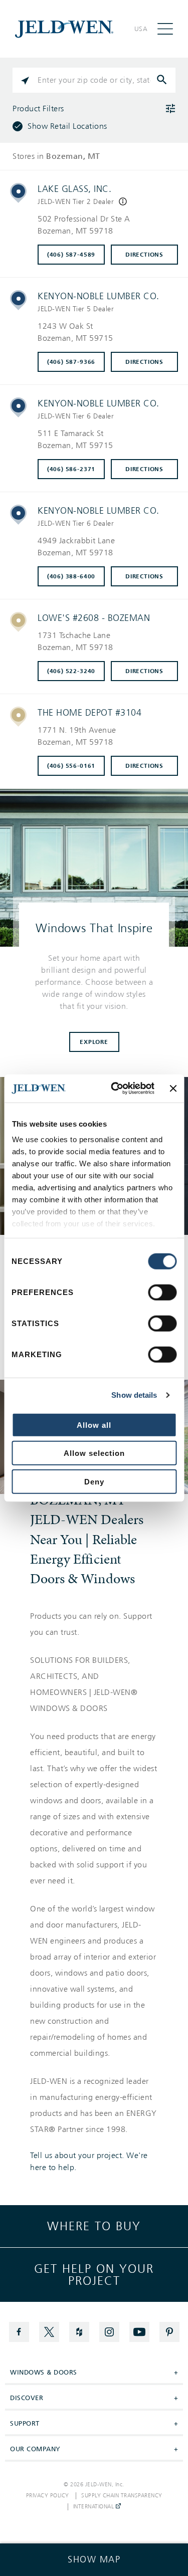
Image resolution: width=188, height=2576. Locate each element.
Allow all (94, 1425)
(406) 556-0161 (71, 766)
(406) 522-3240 (71, 671)
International (95, 2507)
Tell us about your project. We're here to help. (89, 2162)
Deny (94, 1481)
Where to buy (94, 2226)
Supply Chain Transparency (122, 2496)
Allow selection (94, 1453)
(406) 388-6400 (71, 576)
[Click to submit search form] (163, 80)
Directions (144, 255)
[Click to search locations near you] (25, 80)
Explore (94, 1042)
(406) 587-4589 (71, 255)
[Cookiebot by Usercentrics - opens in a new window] (115, 1089)
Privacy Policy (48, 2496)
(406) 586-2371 (71, 469)
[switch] (162, 1292)
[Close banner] (173, 1089)
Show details (134, 1395)
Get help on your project (94, 2275)
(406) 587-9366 (71, 362)
